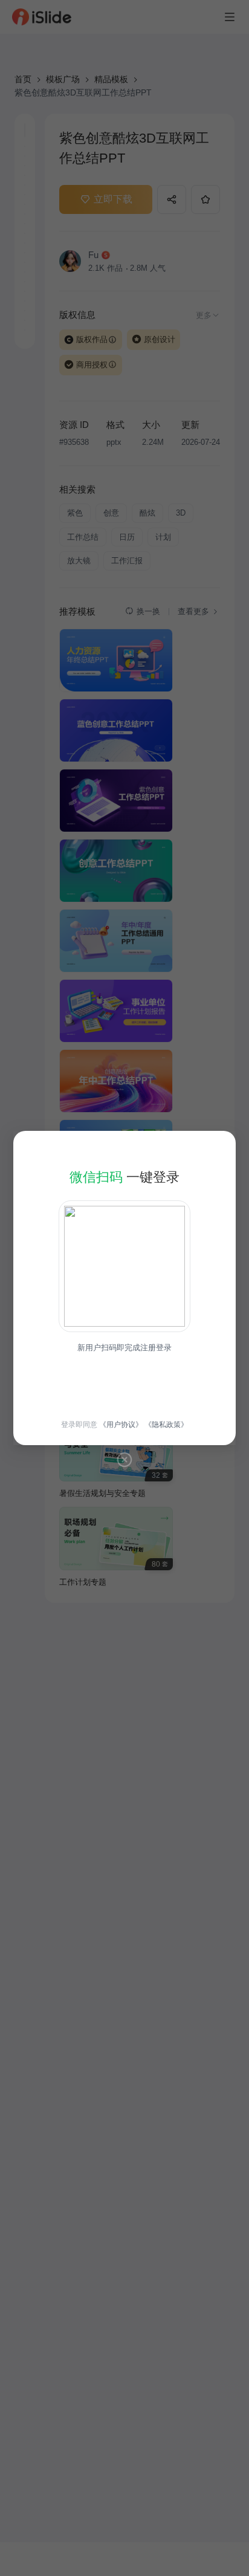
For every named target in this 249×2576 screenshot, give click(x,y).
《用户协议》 (121, 1425)
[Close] (124, 1460)
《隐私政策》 (166, 1425)
